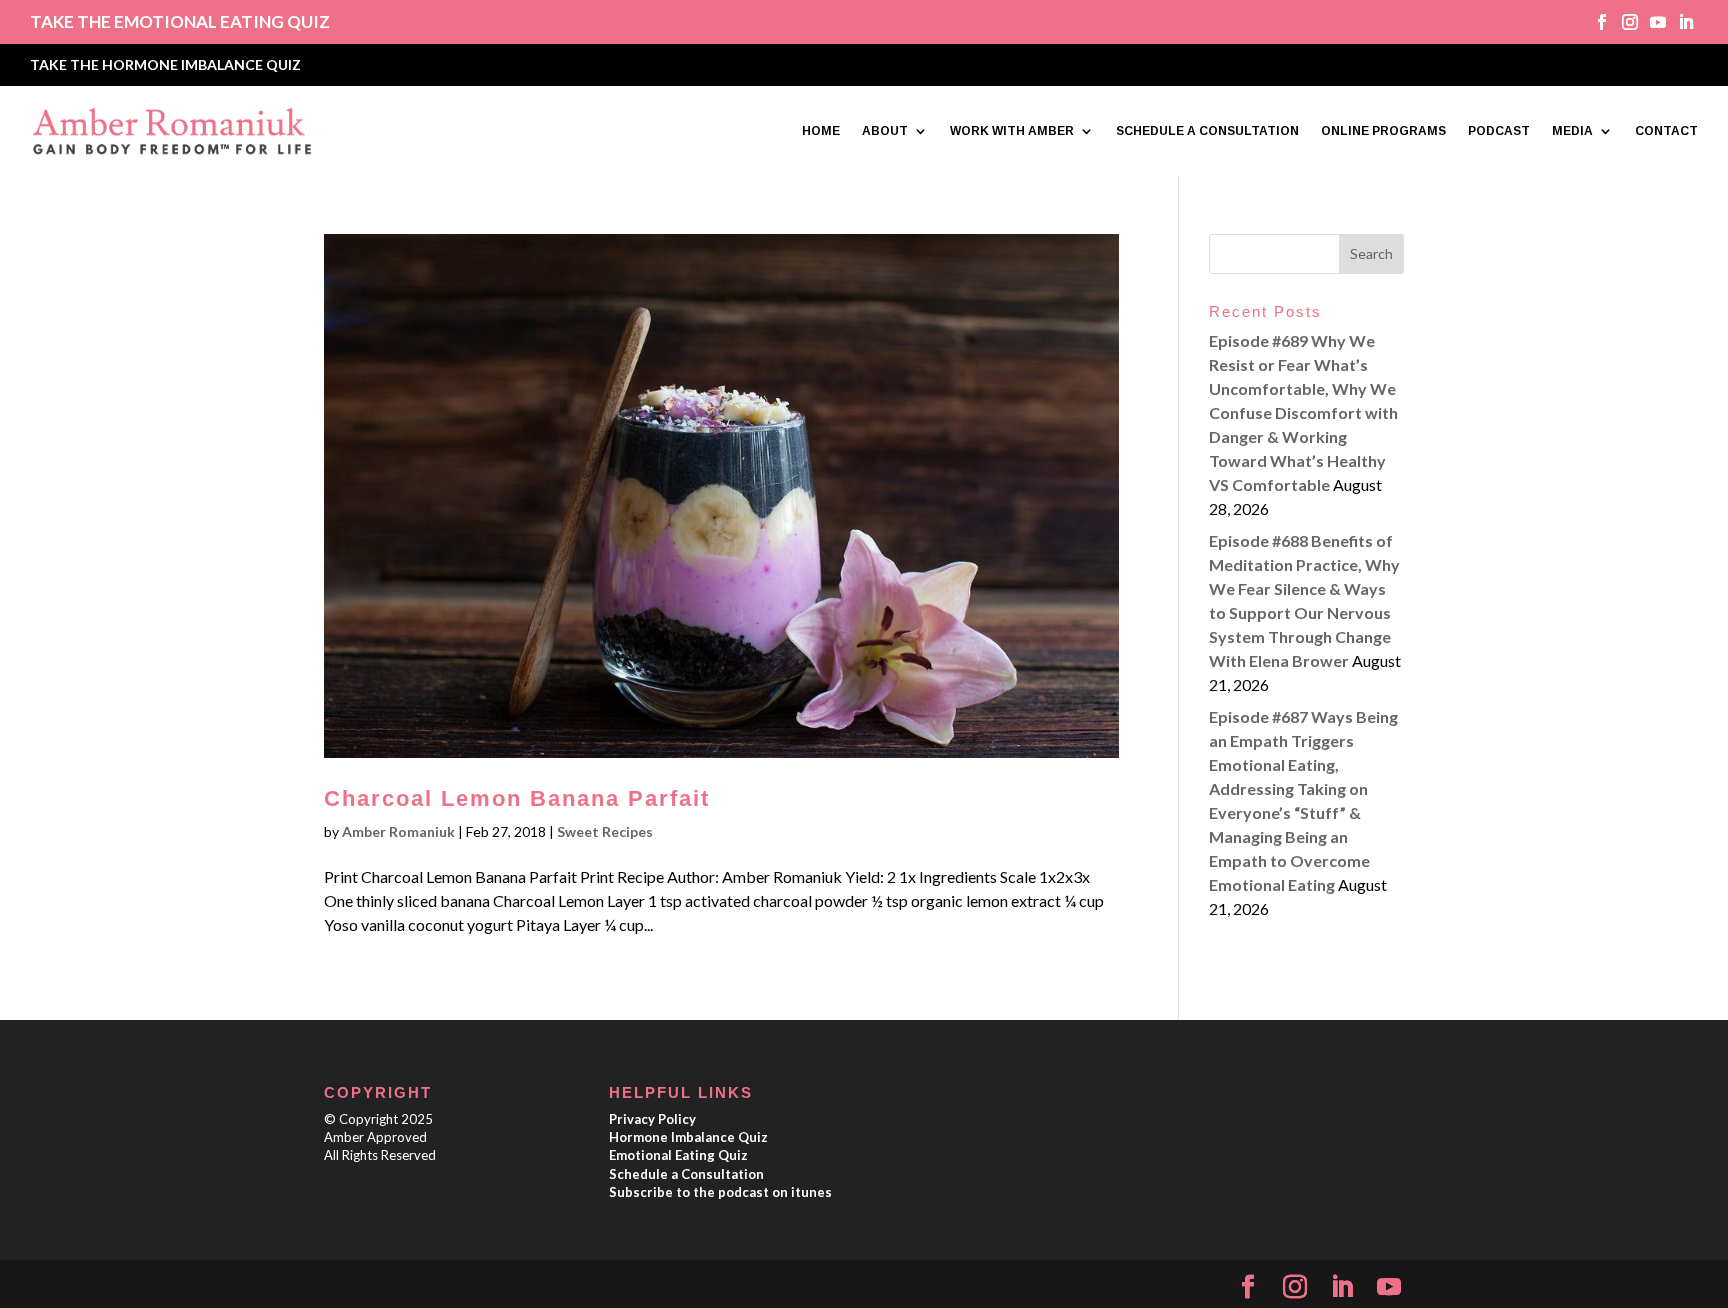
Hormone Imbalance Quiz (688, 1137)
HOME (821, 131)
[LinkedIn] (1342, 1287)
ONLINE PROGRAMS (1383, 131)
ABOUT (885, 131)
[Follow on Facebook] (1595, 22)
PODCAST (1499, 131)
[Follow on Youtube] (1651, 22)
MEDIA (1572, 131)
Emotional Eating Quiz (678, 1155)
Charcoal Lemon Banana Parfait (517, 798)
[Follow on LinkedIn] (1679, 22)
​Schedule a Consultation (686, 1174)
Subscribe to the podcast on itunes (720, 1192)
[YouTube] (1389, 1287)
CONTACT (1666, 131)
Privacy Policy (652, 1119)
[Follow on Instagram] (1623, 22)
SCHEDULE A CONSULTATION (1207, 131)
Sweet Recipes (605, 831)
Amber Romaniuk (398, 831)
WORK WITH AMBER (1012, 131)
